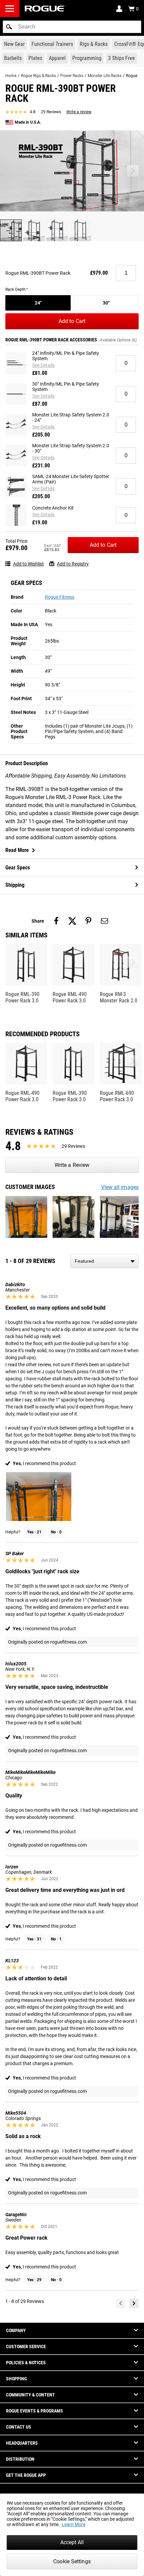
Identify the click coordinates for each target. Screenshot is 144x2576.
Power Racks (72, 76)
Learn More (74, 2524)
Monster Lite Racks (105, 76)
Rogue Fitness (60, 597)
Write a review (79, 112)
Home (11, 76)
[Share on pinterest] (88, 921)
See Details (43, 365)
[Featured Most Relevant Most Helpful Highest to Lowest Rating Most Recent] (104, 1261)
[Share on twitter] (72, 921)
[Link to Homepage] (45, 9)
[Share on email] (104, 921)
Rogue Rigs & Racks (38, 76)
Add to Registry (73, 564)
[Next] (134, 2303)
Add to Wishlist (28, 564)
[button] (9, 27)
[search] (72, 27)
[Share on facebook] (56, 921)
